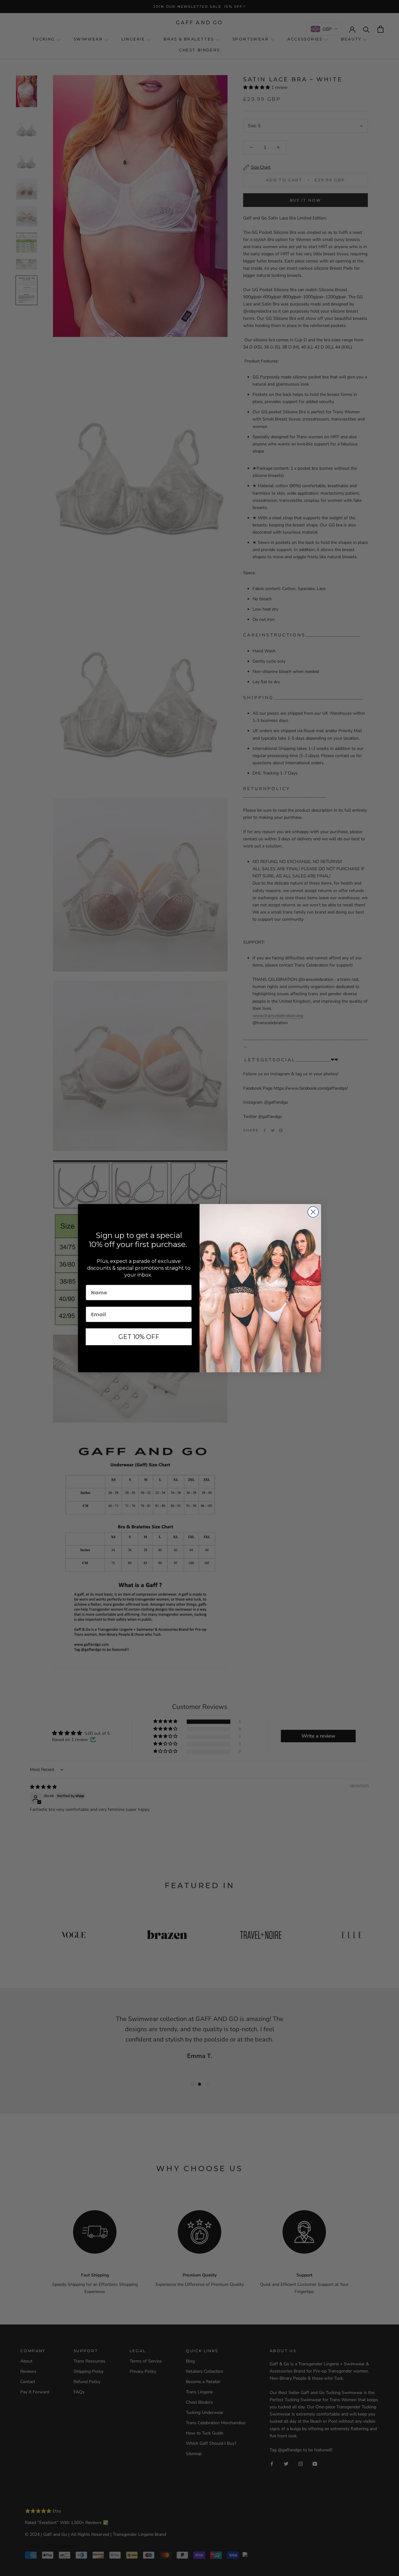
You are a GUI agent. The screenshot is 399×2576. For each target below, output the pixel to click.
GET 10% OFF (139, 1337)
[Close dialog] (313, 1212)
